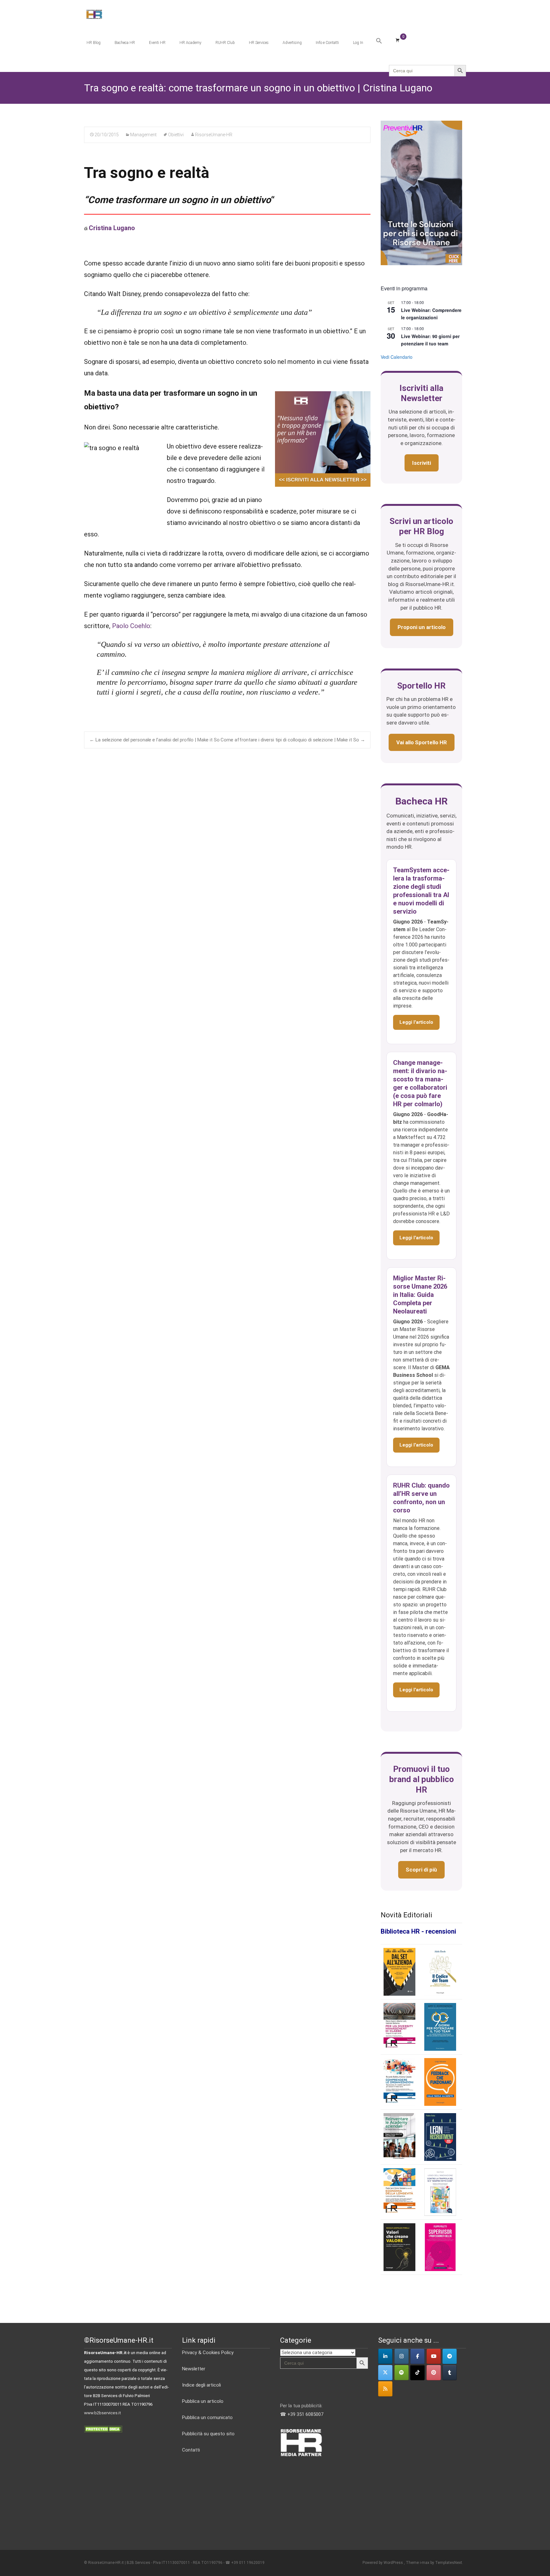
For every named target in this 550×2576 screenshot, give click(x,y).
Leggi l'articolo (416, 1022)
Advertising (292, 43)
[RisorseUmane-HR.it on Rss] (385, 2389)
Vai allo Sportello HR (422, 742)
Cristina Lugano (112, 228)
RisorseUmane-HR (214, 135)
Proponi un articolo (422, 627)
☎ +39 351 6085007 (302, 2414)
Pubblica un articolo (203, 2401)
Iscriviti (422, 463)
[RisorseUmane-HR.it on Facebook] (417, 2356)
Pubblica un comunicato (207, 2417)
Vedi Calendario (397, 357)
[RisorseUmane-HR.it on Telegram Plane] (450, 2356)
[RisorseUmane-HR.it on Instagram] (402, 2356)
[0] (398, 40)
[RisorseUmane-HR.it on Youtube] (434, 2356)
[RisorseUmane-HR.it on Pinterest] (434, 2373)
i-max (425, 2563)
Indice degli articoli (201, 2385)
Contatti (191, 2450)
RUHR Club (225, 43)
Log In (358, 43)
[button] (379, 41)
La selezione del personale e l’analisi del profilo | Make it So (155, 740)
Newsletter (194, 2369)
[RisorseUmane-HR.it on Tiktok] (417, 2373)
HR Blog (94, 43)
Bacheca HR (125, 43)
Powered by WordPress (383, 2563)
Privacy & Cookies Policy (208, 2353)
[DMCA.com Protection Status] (103, 2429)
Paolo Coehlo (131, 626)
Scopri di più (421, 1870)
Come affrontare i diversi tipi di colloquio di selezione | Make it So (293, 740)
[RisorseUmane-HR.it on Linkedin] (385, 2356)
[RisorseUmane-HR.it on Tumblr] (450, 2373)
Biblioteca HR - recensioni (418, 1931)
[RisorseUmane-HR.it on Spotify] (402, 2373)
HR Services (259, 43)
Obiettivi (176, 135)
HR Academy (190, 43)
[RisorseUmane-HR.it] (89, 13)
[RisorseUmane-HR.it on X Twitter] (385, 2373)
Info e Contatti (327, 43)
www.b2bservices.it (102, 2413)
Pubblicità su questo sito (208, 2434)
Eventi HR (157, 43)
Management (143, 135)
